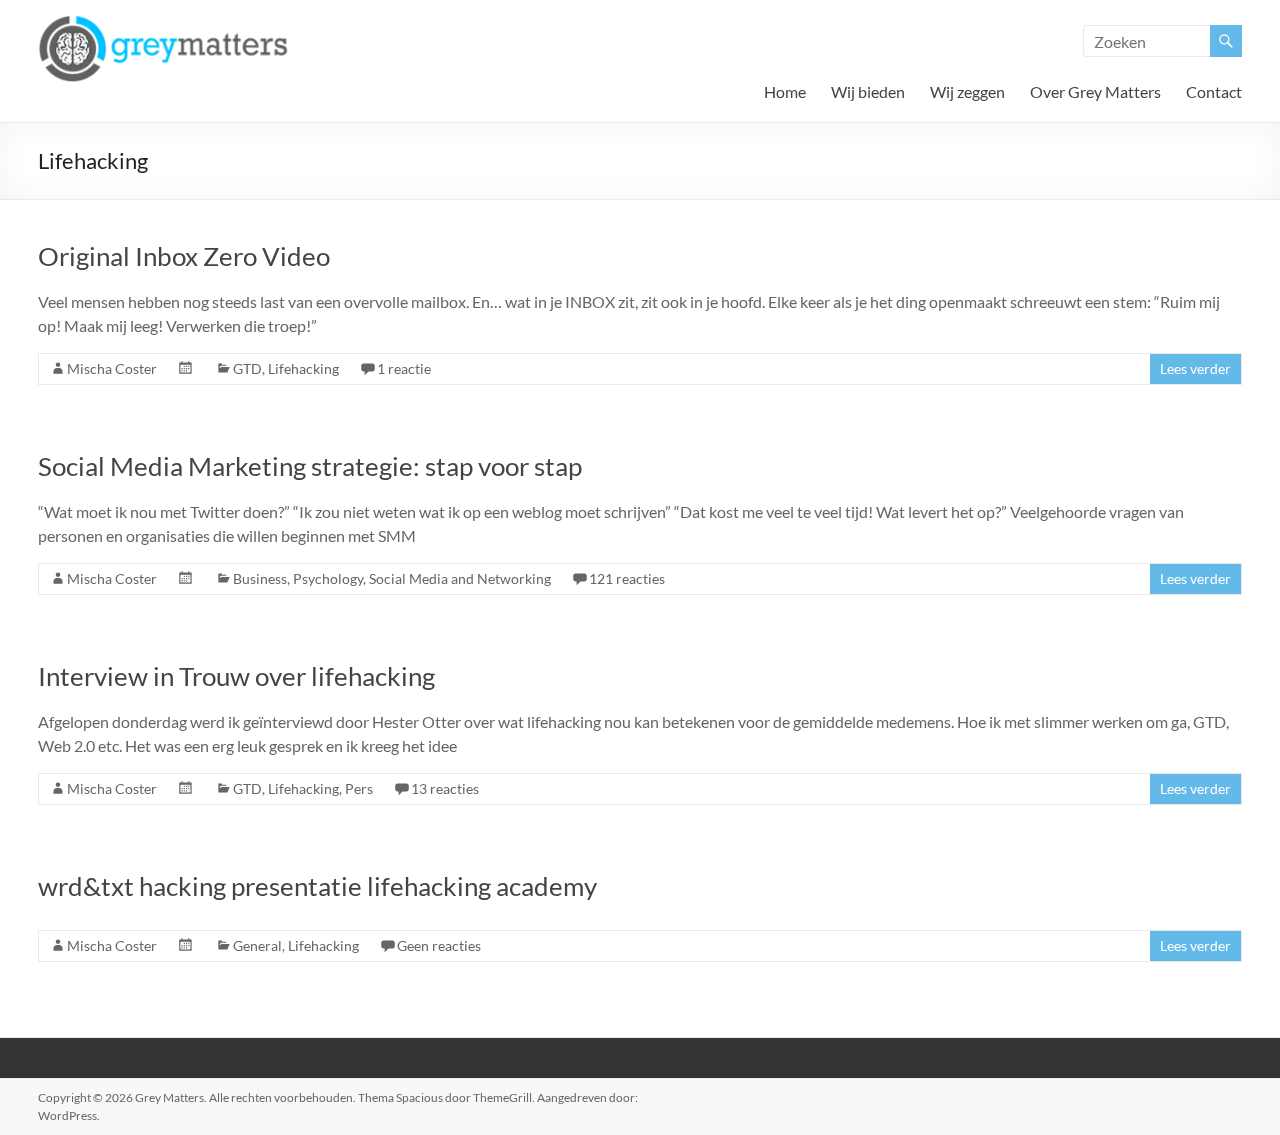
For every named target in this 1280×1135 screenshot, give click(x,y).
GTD (247, 368)
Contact (1214, 91)
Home (785, 91)
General (257, 945)
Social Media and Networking (460, 578)
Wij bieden (868, 91)
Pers (359, 788)
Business (260, 578)
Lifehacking (303, 368)
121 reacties (627, 578)
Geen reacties (439, 945)
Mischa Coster (112, 368)
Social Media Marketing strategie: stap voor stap (310, 466)
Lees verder (1195, 368)
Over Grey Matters (1095, 91)
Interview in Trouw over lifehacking (236, 676)
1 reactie (404, 368)
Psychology (328, 578)
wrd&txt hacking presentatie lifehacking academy (317, 886)
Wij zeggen (967, 91)
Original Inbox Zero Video (184, 256)
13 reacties (445, 788)
